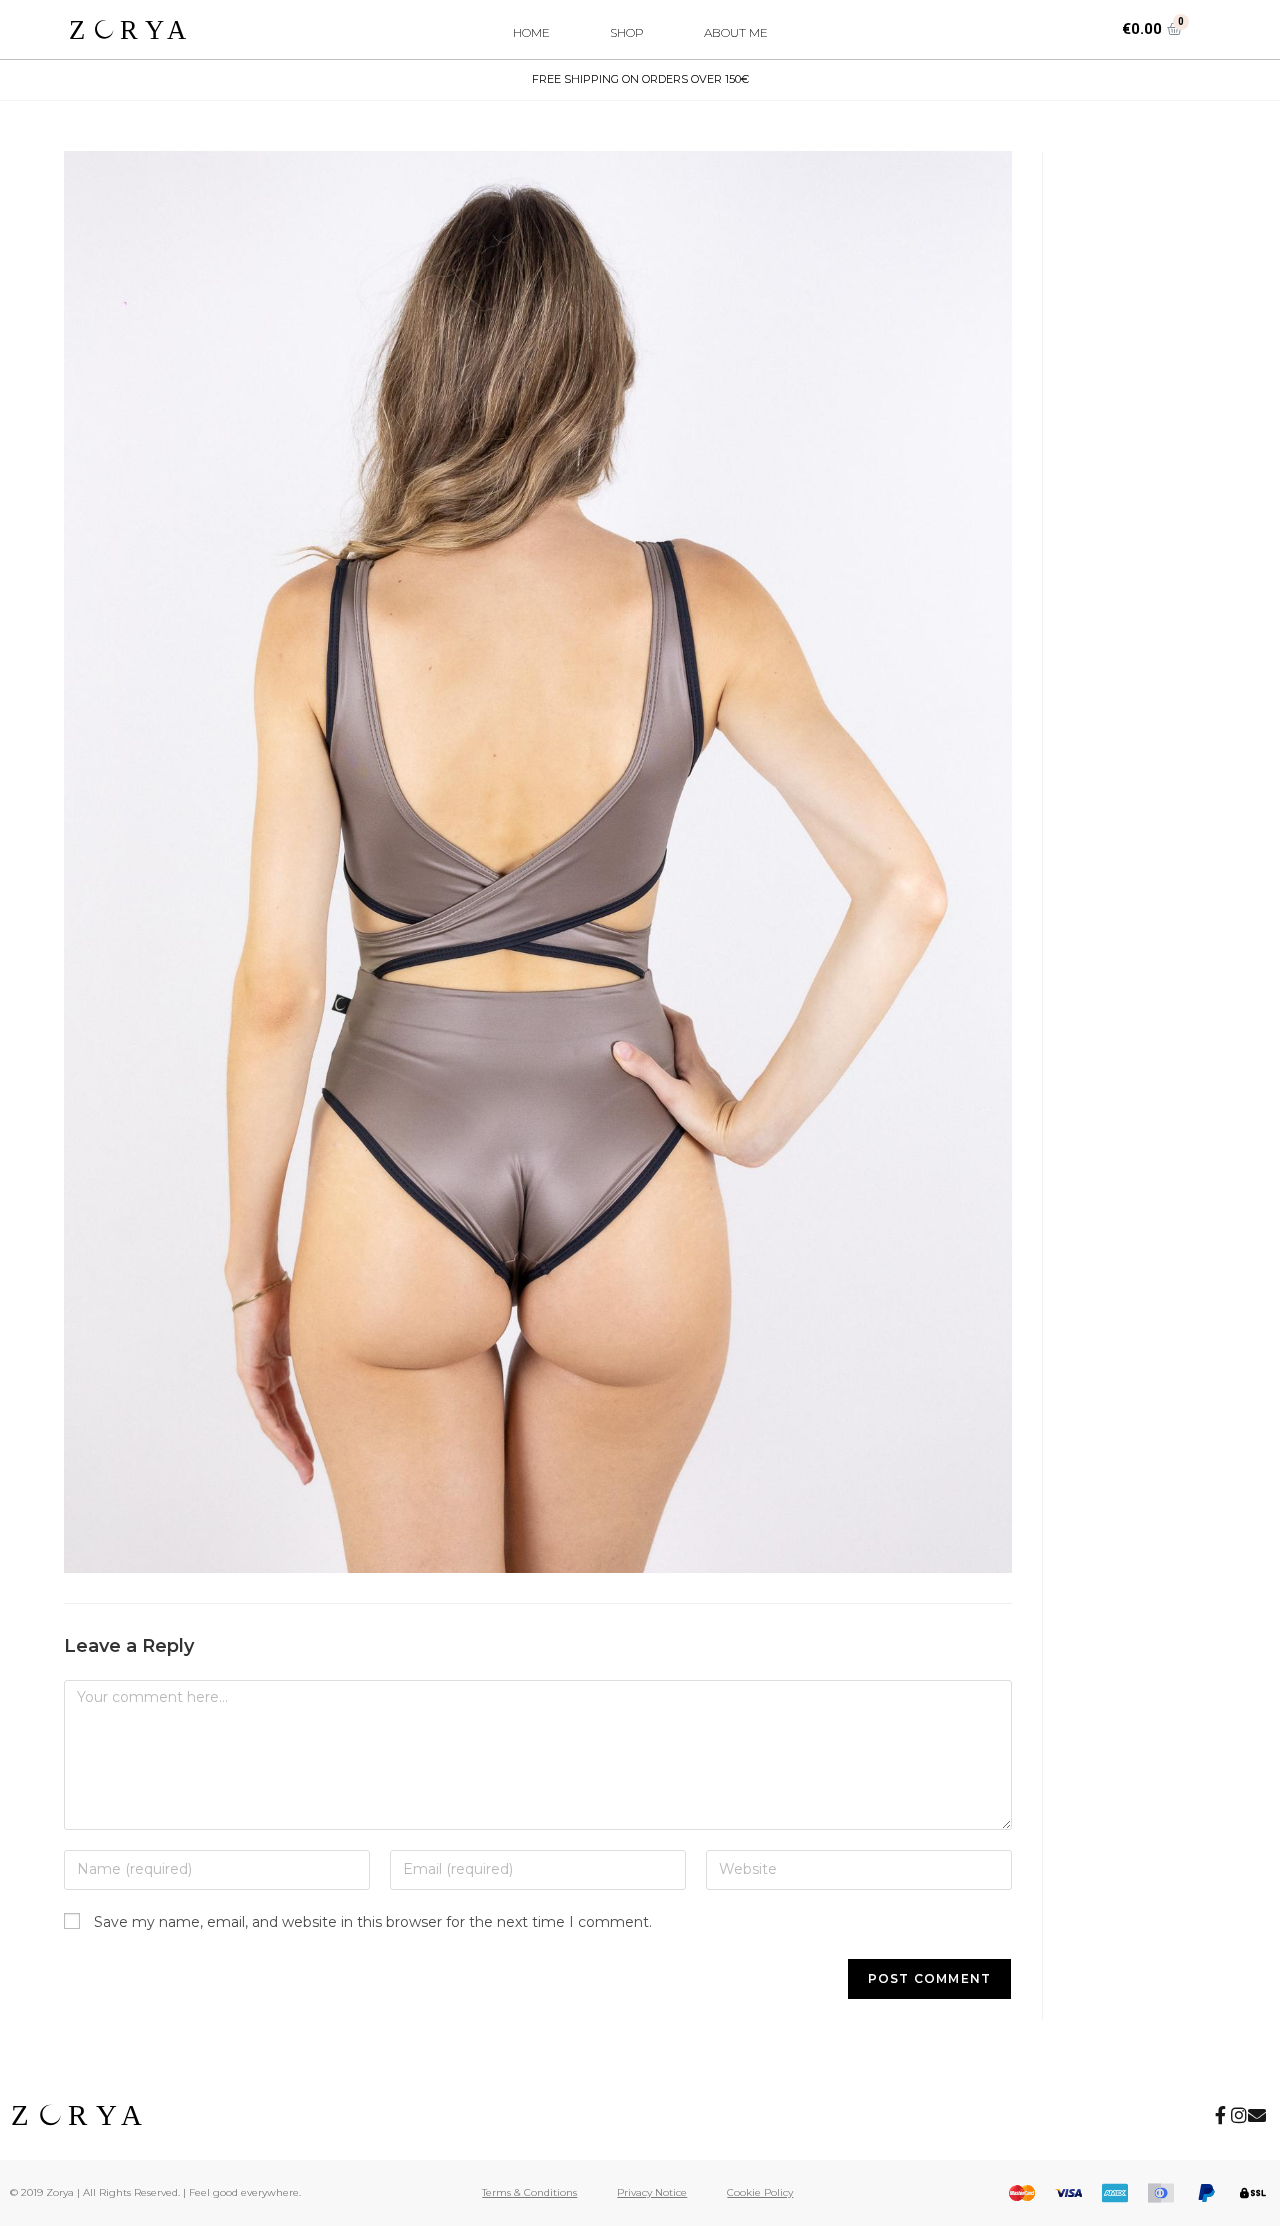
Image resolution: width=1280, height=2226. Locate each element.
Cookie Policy (760, 2192)
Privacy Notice (652, 2192)
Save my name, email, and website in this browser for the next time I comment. (373, 1922)
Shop (627, 32)
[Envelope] (1257, 2115)
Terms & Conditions (529, 2192)
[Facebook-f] (1221, 2115)
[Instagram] (1239, 2115)
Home (531, 32)
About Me (736, 32)
